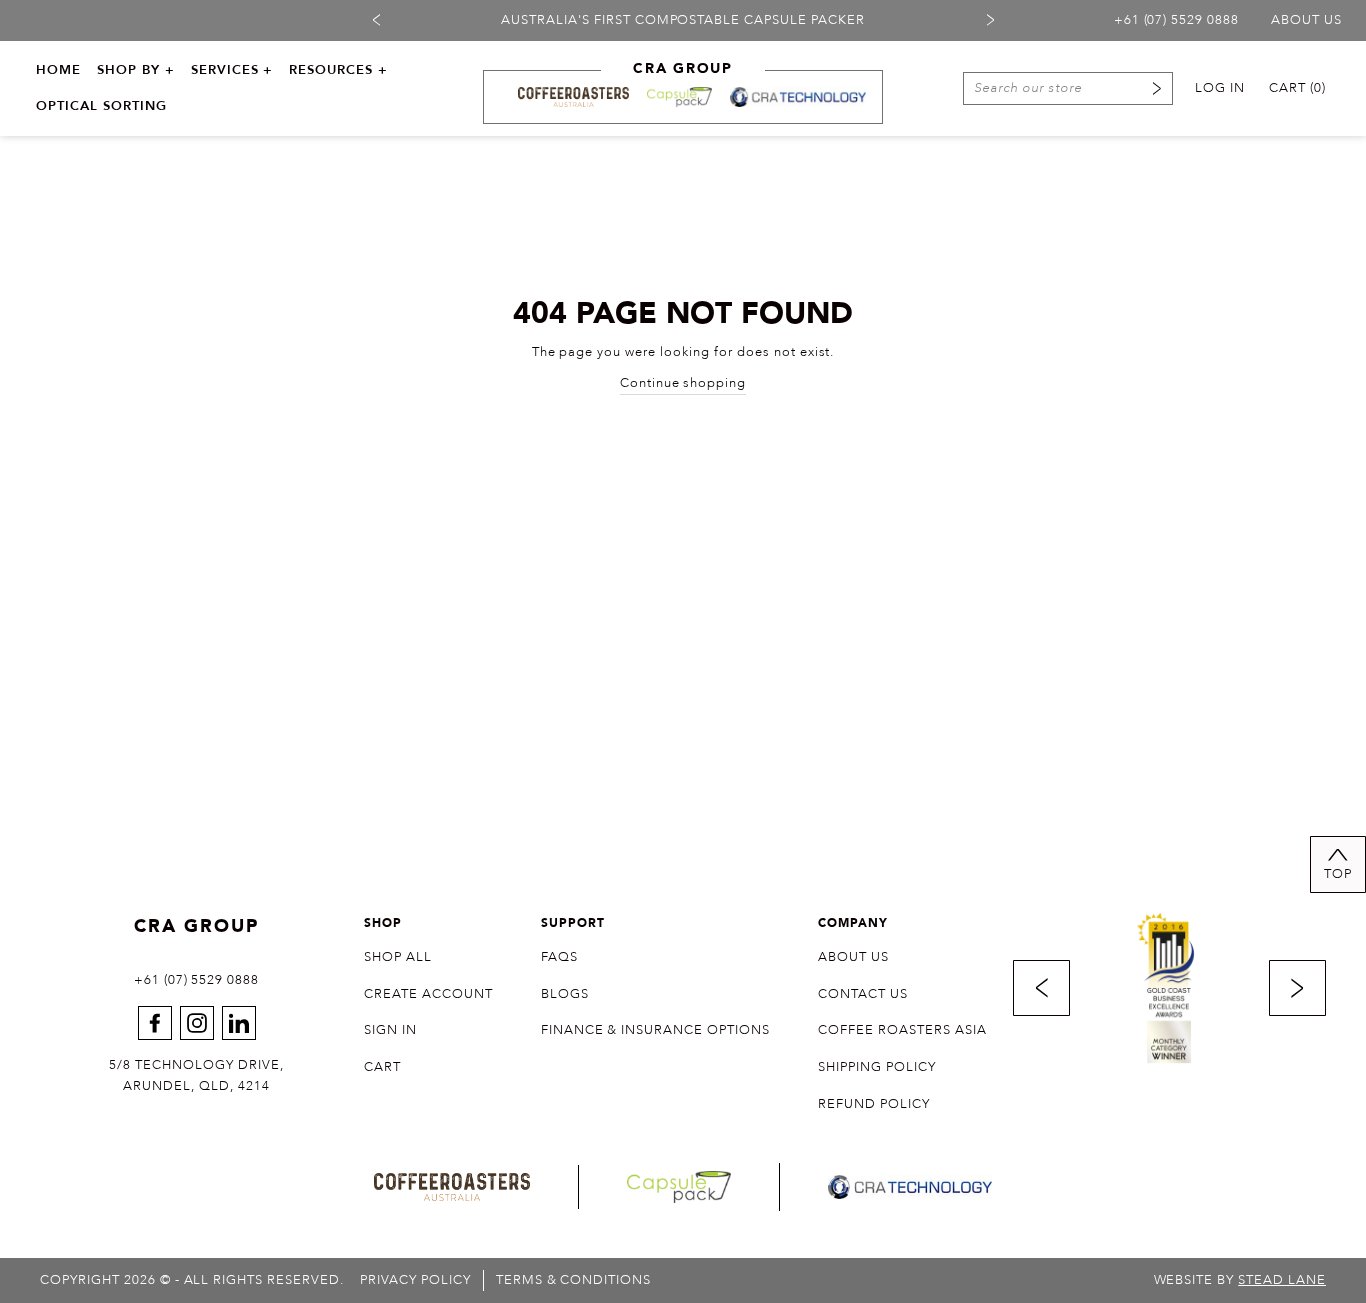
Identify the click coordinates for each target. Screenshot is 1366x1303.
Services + (232, 70)
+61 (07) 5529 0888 (1177, 20)
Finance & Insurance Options (655, 1030)
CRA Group (196, 926)
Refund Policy (874, 1104)
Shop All (398, 957)
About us (1306, 20)
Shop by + (136, 70)
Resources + (338, 70)
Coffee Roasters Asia (902, 1030)
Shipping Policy (877, 1067)
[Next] (990, 20)
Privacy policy (415, 1280)
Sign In (390, 1030)
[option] (683, 20)
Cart (382, 1067)
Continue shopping (683, 383)
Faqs (559, 957)
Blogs (565, 994)
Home (58, 70)
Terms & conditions (574, 1280)
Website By (1240, 1280)
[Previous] (376, 20)
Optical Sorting (101, 106)
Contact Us (863, 994)
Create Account (428, 994)
